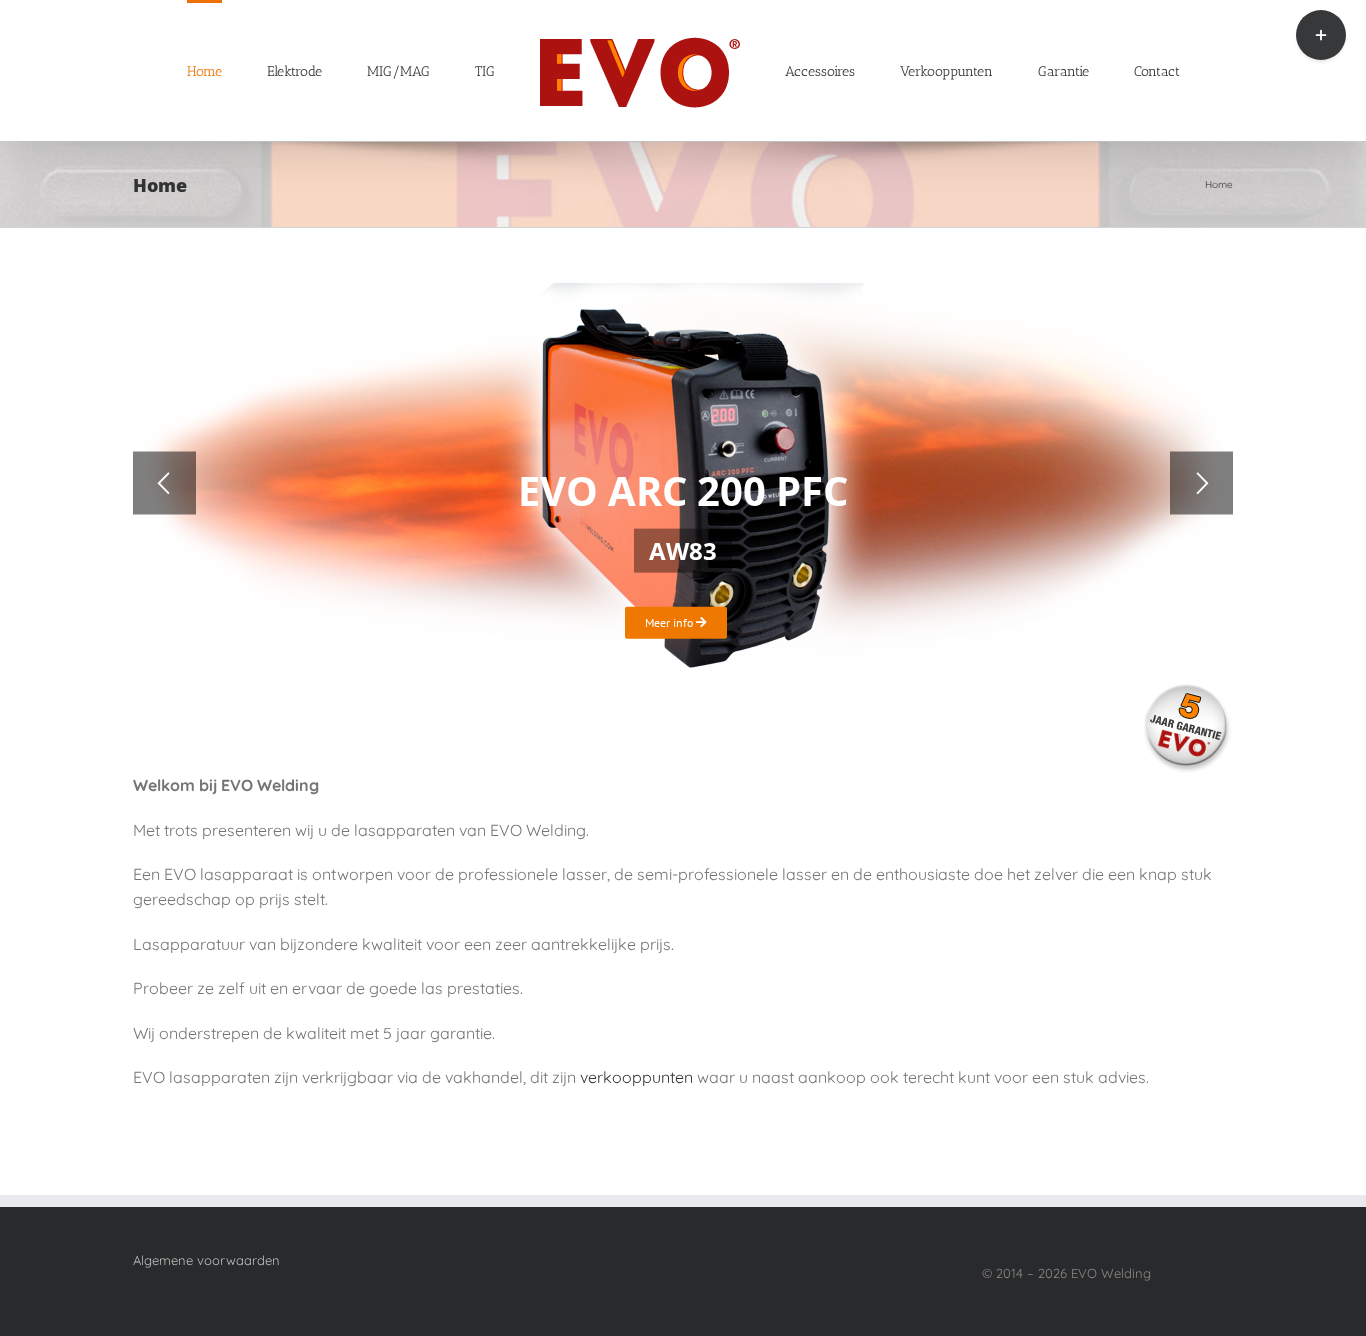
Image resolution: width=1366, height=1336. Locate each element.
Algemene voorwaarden (206, 1260)
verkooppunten (636, 1077)
